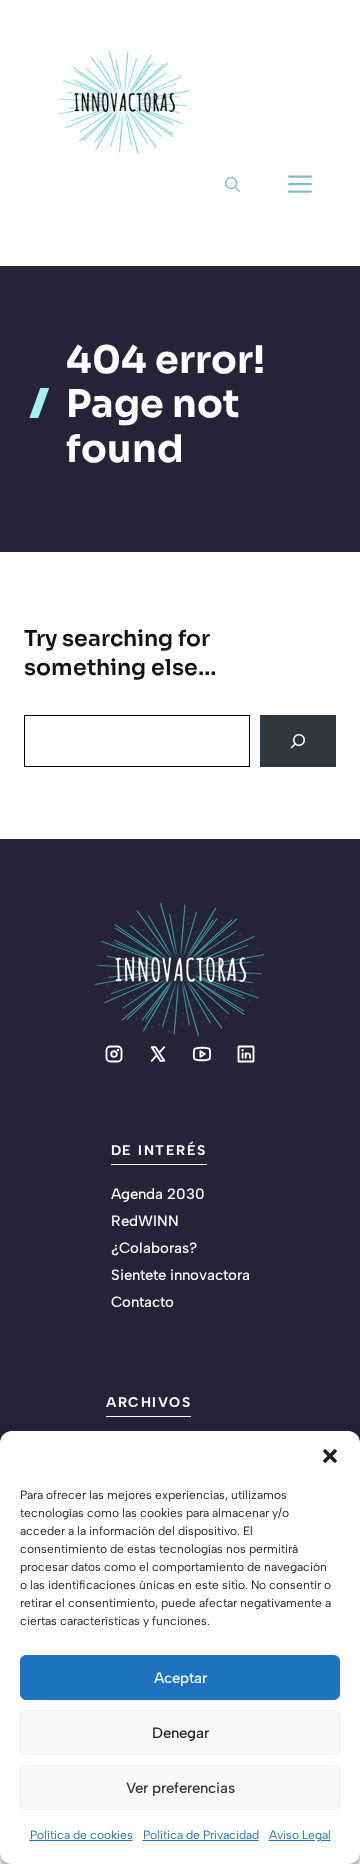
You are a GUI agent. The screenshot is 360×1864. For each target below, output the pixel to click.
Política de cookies (81, 1835)
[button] (330, 1456)
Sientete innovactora (180, 1275)
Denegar (180, 1733)
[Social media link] (114, 1054)
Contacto (142, 1302)
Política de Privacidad (201, 1835)
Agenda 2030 (158, 1194)
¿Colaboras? (154, 1248)
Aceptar (180, 1678)
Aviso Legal (300, 1835)
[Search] (298, 741)
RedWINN (145, 1221)
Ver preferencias (180, 1788)
